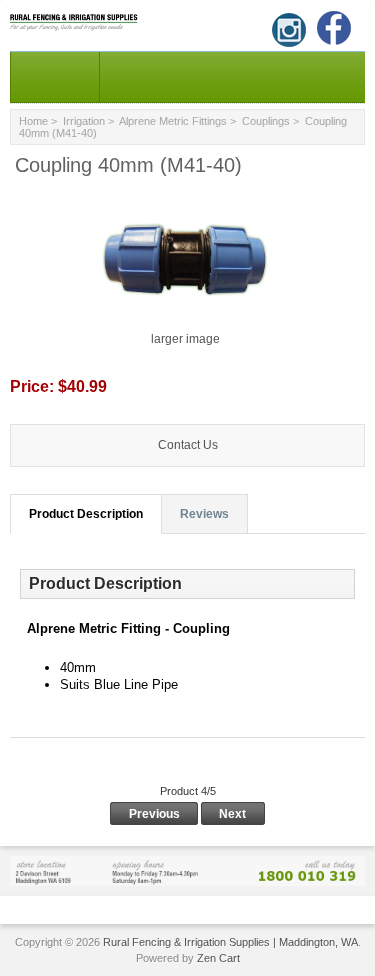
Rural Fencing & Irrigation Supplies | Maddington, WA (230, 942)
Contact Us (188, 445)
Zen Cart (218, 958)
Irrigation (84, 121)
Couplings (266, 121)
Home (33, 121)
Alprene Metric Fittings (173, 121)
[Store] (187, 870)
